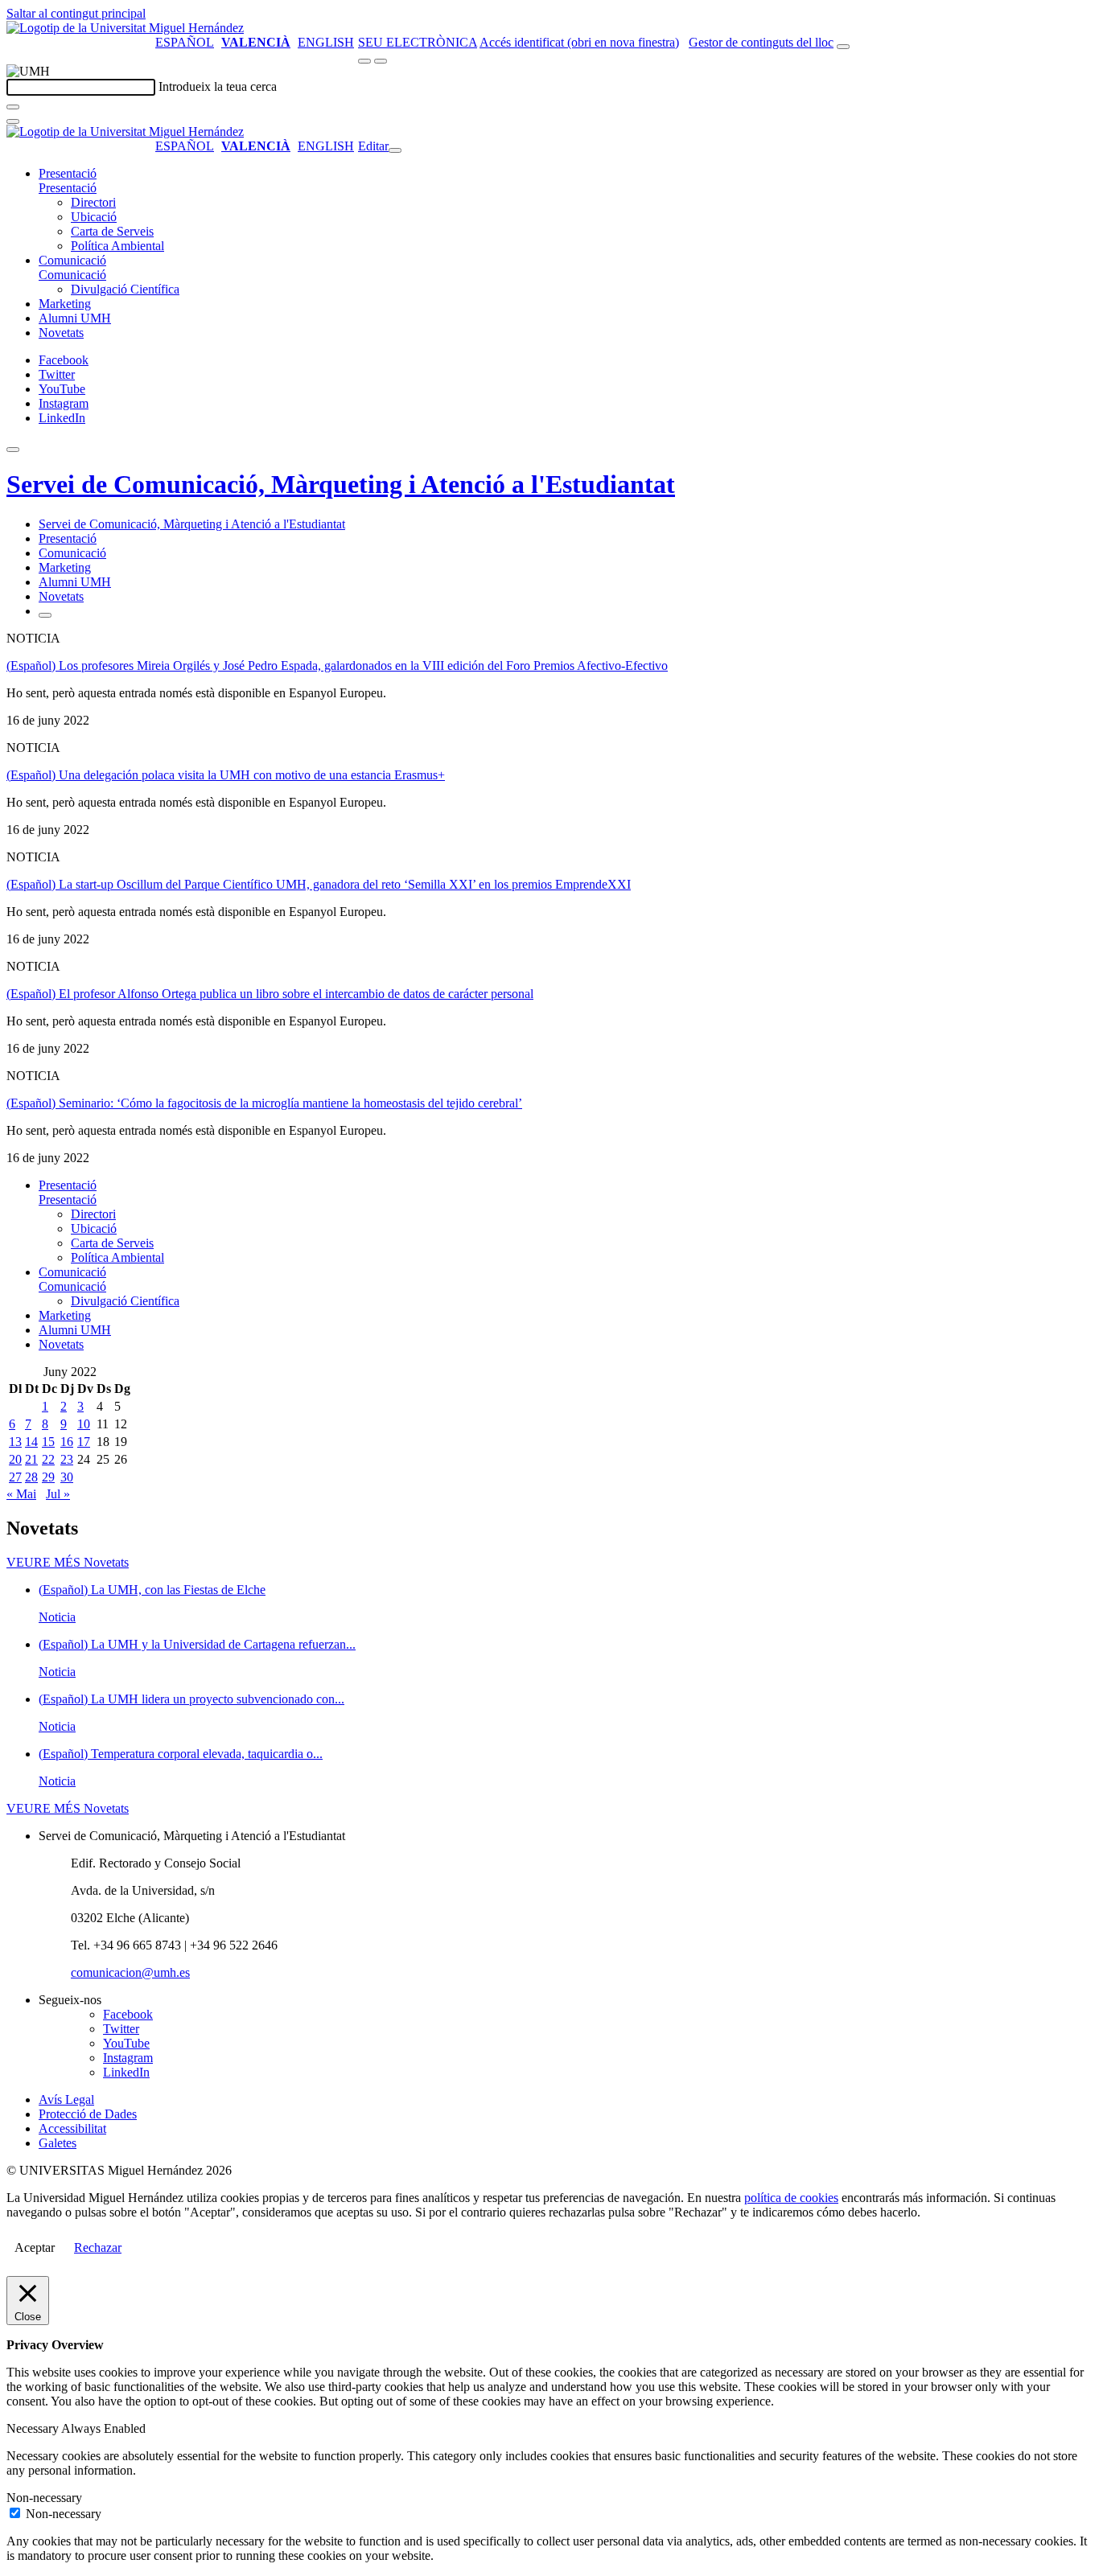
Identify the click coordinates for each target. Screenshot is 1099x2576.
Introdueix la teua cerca (218, 86)
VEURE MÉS (68, 1562)
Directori (93, 202)
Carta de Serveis (112, 231)
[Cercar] (13, 107)
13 (15, 1442)
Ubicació (94, 217)
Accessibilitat (72, 2128)
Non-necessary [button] (44, 2498)
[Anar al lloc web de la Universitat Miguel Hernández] (125, 28)
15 (48, 1442)
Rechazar (98, 2247)
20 (15, 1459)
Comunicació (72, 260)
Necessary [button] (34, 2428)
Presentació (68, 173)
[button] (68, 188)
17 (84, 1442)
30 (67, 1477)
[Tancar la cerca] (13, 121)
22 (48, 1459)
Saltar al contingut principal (76, 13)
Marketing (65, 304)
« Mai (21, 1494)
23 (67, 1459)
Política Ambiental (117, 246)
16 (67, 1442)
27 (15, 1477)
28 (31, 1477)
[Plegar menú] (395, 150)
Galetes (58, 2143)
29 (48, 1477)
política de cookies (791, 2198)
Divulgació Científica (125, 289)
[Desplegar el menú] (381, 61)
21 (31, 1459)
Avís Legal (66, 2099)
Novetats (61, 333)
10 (84, 1424)
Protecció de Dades (88, 2114)
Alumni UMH (75, 318)
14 (31, 1442)
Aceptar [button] (35, 2247)
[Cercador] (843, 47)
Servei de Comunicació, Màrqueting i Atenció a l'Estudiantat (341, 484)
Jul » (58, 1494)
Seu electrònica (418, 42)
